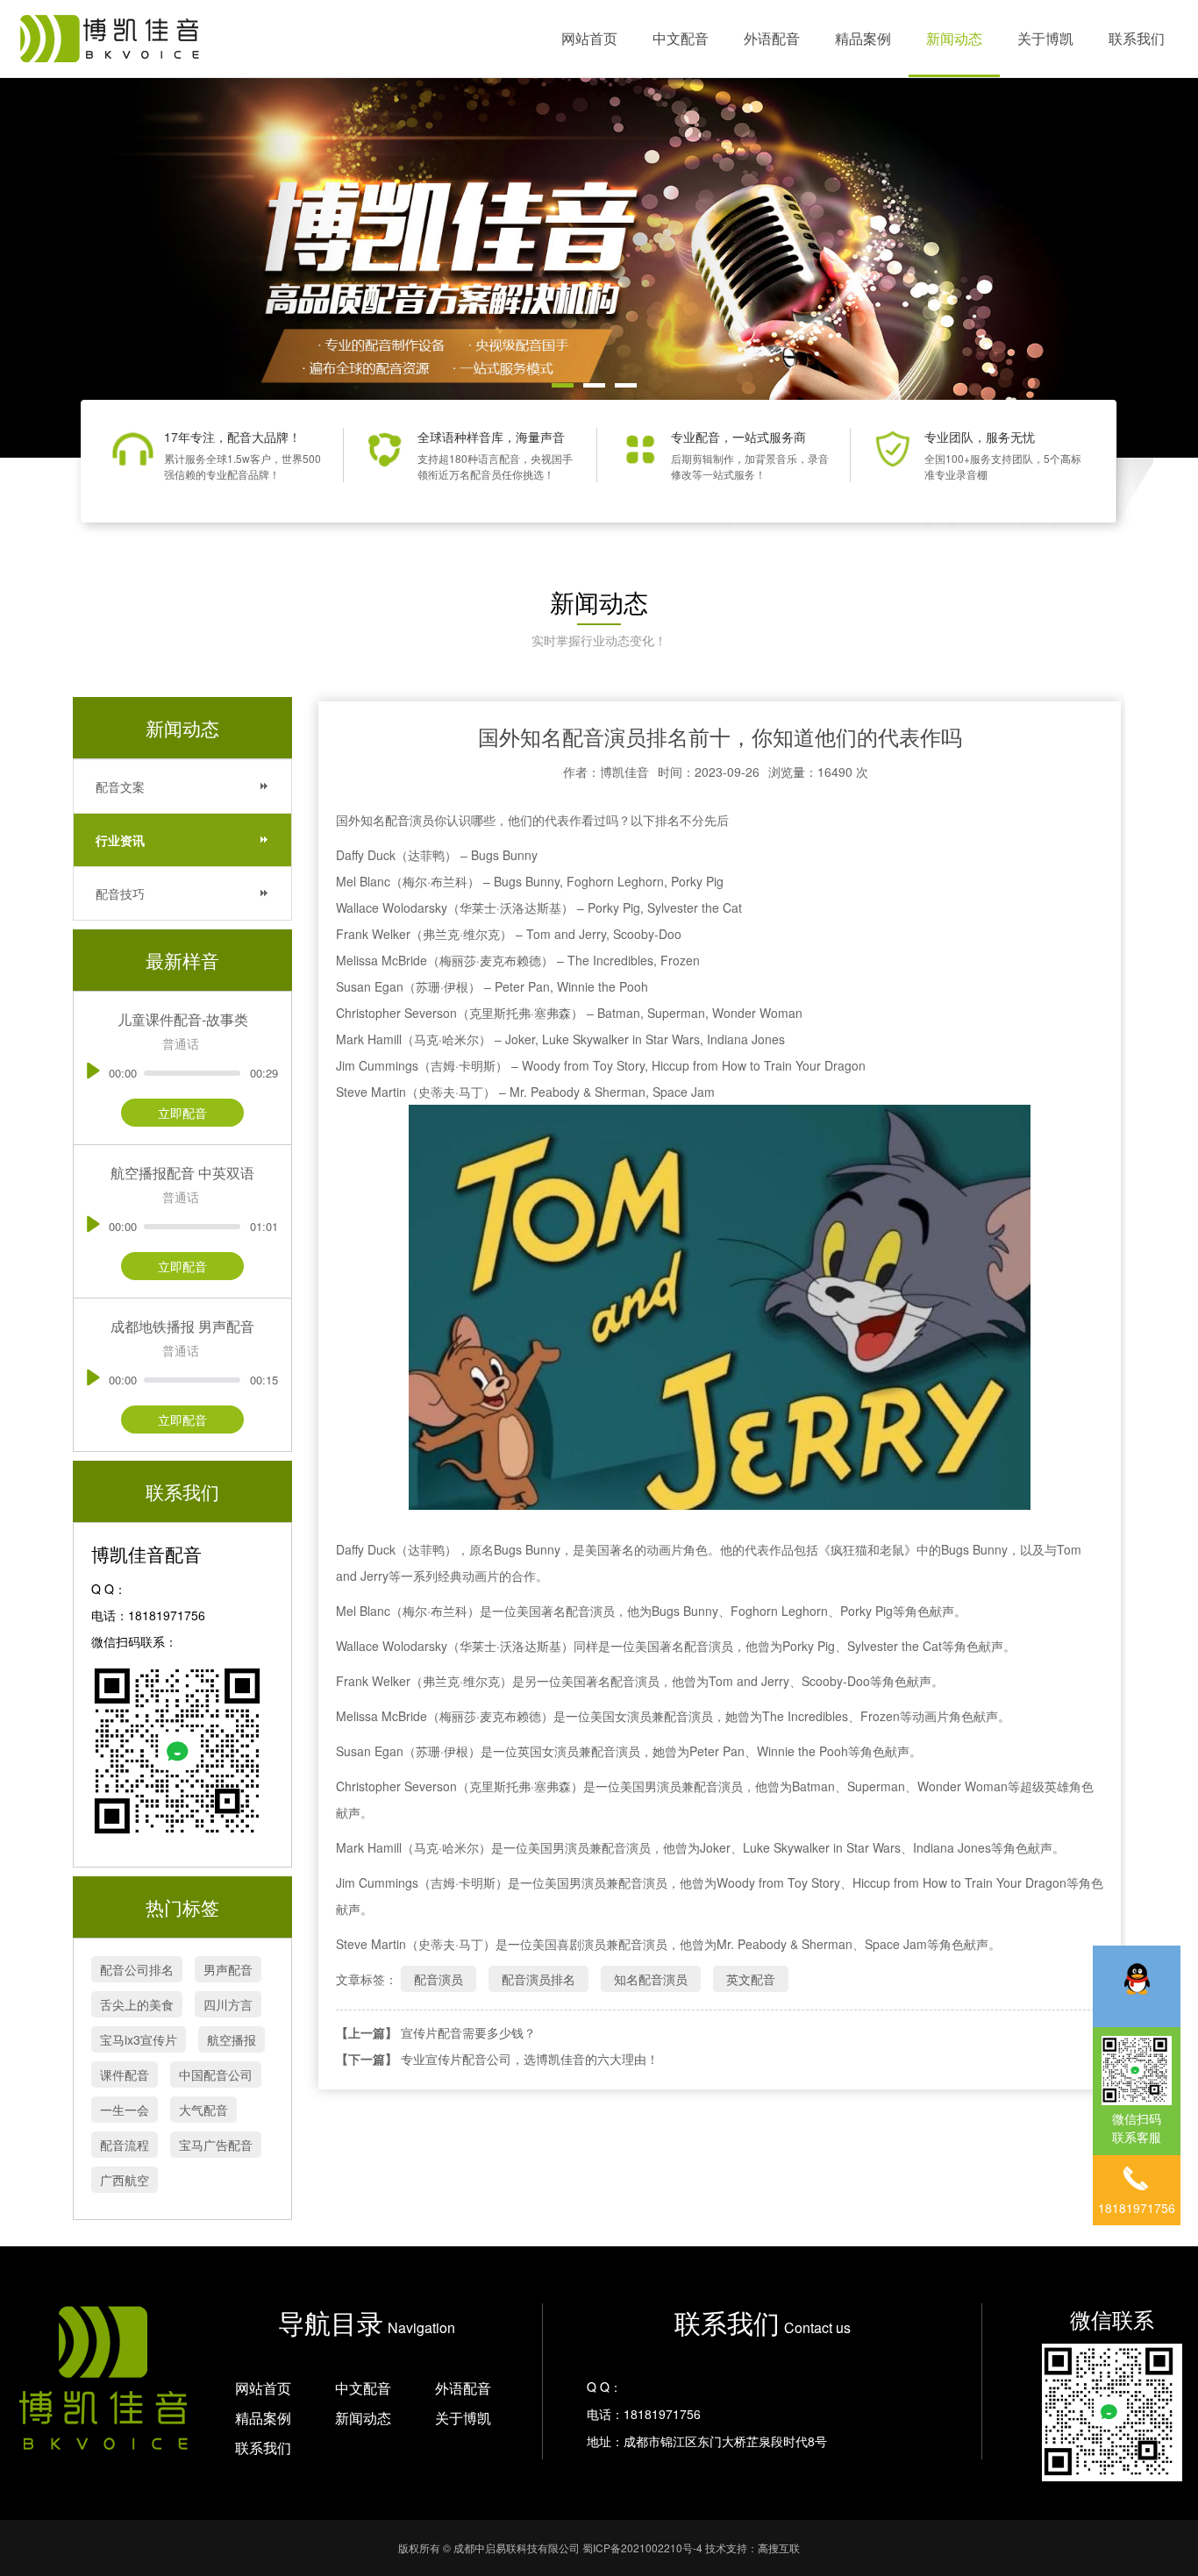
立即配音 (182, 1113)
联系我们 (1137, 38)
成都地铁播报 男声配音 (182, 1326)
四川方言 (228, 2004)
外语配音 (772, 38)
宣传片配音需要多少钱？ (468, 2032)
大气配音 (203, 2110)
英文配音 (751, 1979)
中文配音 (681, 38)
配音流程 (125, 2145)
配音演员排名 (538, 1979)
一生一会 (125, 2110)
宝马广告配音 (216, 2145)
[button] (563, 385)
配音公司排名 (137, 1969)
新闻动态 (954, 38)
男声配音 (228, 1969)
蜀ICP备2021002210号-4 (642, 2548)
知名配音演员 (651, 1979)
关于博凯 (1045, 38)
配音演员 (439, 1979)
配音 (397, 820)
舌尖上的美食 (137, 2004)
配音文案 (120, 786)
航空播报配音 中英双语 (182, 1173)
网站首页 (589, 38)
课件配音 (125, 2074)
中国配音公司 (216, 2074)
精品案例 (863, 38)
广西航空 (125, 2180)
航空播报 (232, 2039)
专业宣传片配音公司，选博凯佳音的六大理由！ (530, 2059)
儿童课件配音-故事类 (183, 1019)
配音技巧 (120, 893)
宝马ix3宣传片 (139, 2039)
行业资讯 (120, 840)
